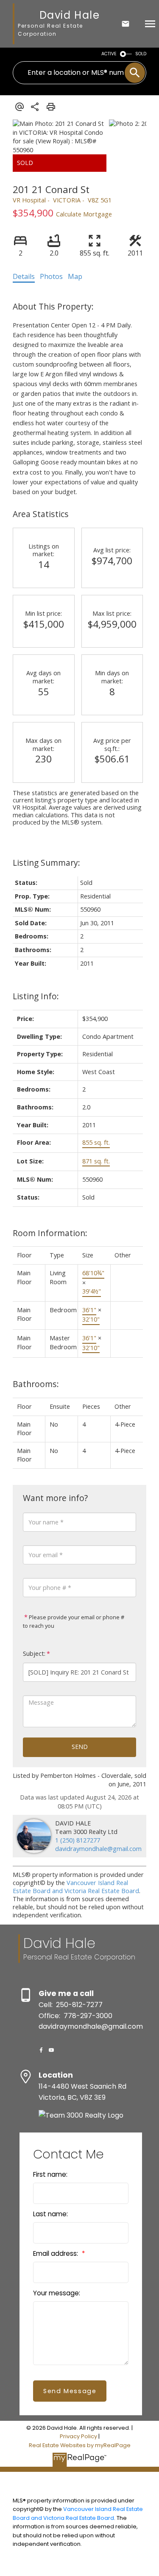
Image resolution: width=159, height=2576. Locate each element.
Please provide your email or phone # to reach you (74, 1621)
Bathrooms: (36, 1384)
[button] (41, 2050)
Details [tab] (24, 276)
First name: (50, 2174)
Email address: (56, 2253)
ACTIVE (109, 54)
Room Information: (50, 1233)
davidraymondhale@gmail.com (98, 1849)
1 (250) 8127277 (78, 1840)
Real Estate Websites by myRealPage (80, 2445)
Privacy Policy (78, 2436)
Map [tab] (75, 276)
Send (80, 1747)
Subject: (34, 1653)
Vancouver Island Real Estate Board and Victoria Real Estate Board (76, 1887)
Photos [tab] (51, 276)
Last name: (50, 2214)
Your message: (57, 2293)
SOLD (141, 54)
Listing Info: (36, 996)
